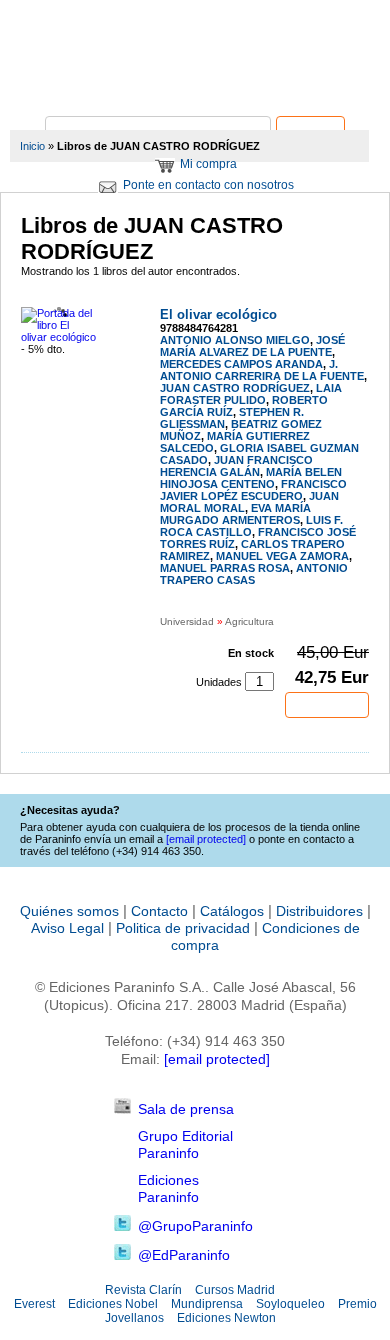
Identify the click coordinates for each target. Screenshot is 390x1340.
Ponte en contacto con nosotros (208, 185)
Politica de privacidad (183, 928)
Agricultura (249, 621)
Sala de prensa (186, 1109)
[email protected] (217, 1059)
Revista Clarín (143, 1290)
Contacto (159, 911)
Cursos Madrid (235, 1290)
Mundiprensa (207, 1304)
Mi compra (208, 164)
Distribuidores (319, 911)
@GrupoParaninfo (195, 1226)
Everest (34, 1304)
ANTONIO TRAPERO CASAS (254, 574)
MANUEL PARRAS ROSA (225, 568)
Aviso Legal (67, 928)
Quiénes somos (69, 911)
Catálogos (232, 911)
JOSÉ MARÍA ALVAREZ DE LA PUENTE (252, 346)
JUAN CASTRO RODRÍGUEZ (235, 388)
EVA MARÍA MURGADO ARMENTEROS (235, 514)
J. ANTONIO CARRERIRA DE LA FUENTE (262, 370)
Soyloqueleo (290, 1304)
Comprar (327, 705)
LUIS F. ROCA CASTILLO (251, 526)
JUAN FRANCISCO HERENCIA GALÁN (236, 466)
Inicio (32, 146)
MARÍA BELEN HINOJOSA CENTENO (251, 478)
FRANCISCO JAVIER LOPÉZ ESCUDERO (253, 490)
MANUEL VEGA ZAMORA (282, 556)
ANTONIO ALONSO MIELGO (235, 340)
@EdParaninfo (184, 1255)
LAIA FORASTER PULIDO (251, 394)
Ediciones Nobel (113, 1304)
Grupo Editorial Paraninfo (185, 1144)
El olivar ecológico (218, 314)
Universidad (187, 621)
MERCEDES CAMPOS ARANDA (241, 364)
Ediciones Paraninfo (168, 1188)
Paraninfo (195, 85)
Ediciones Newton (226, 1318)
